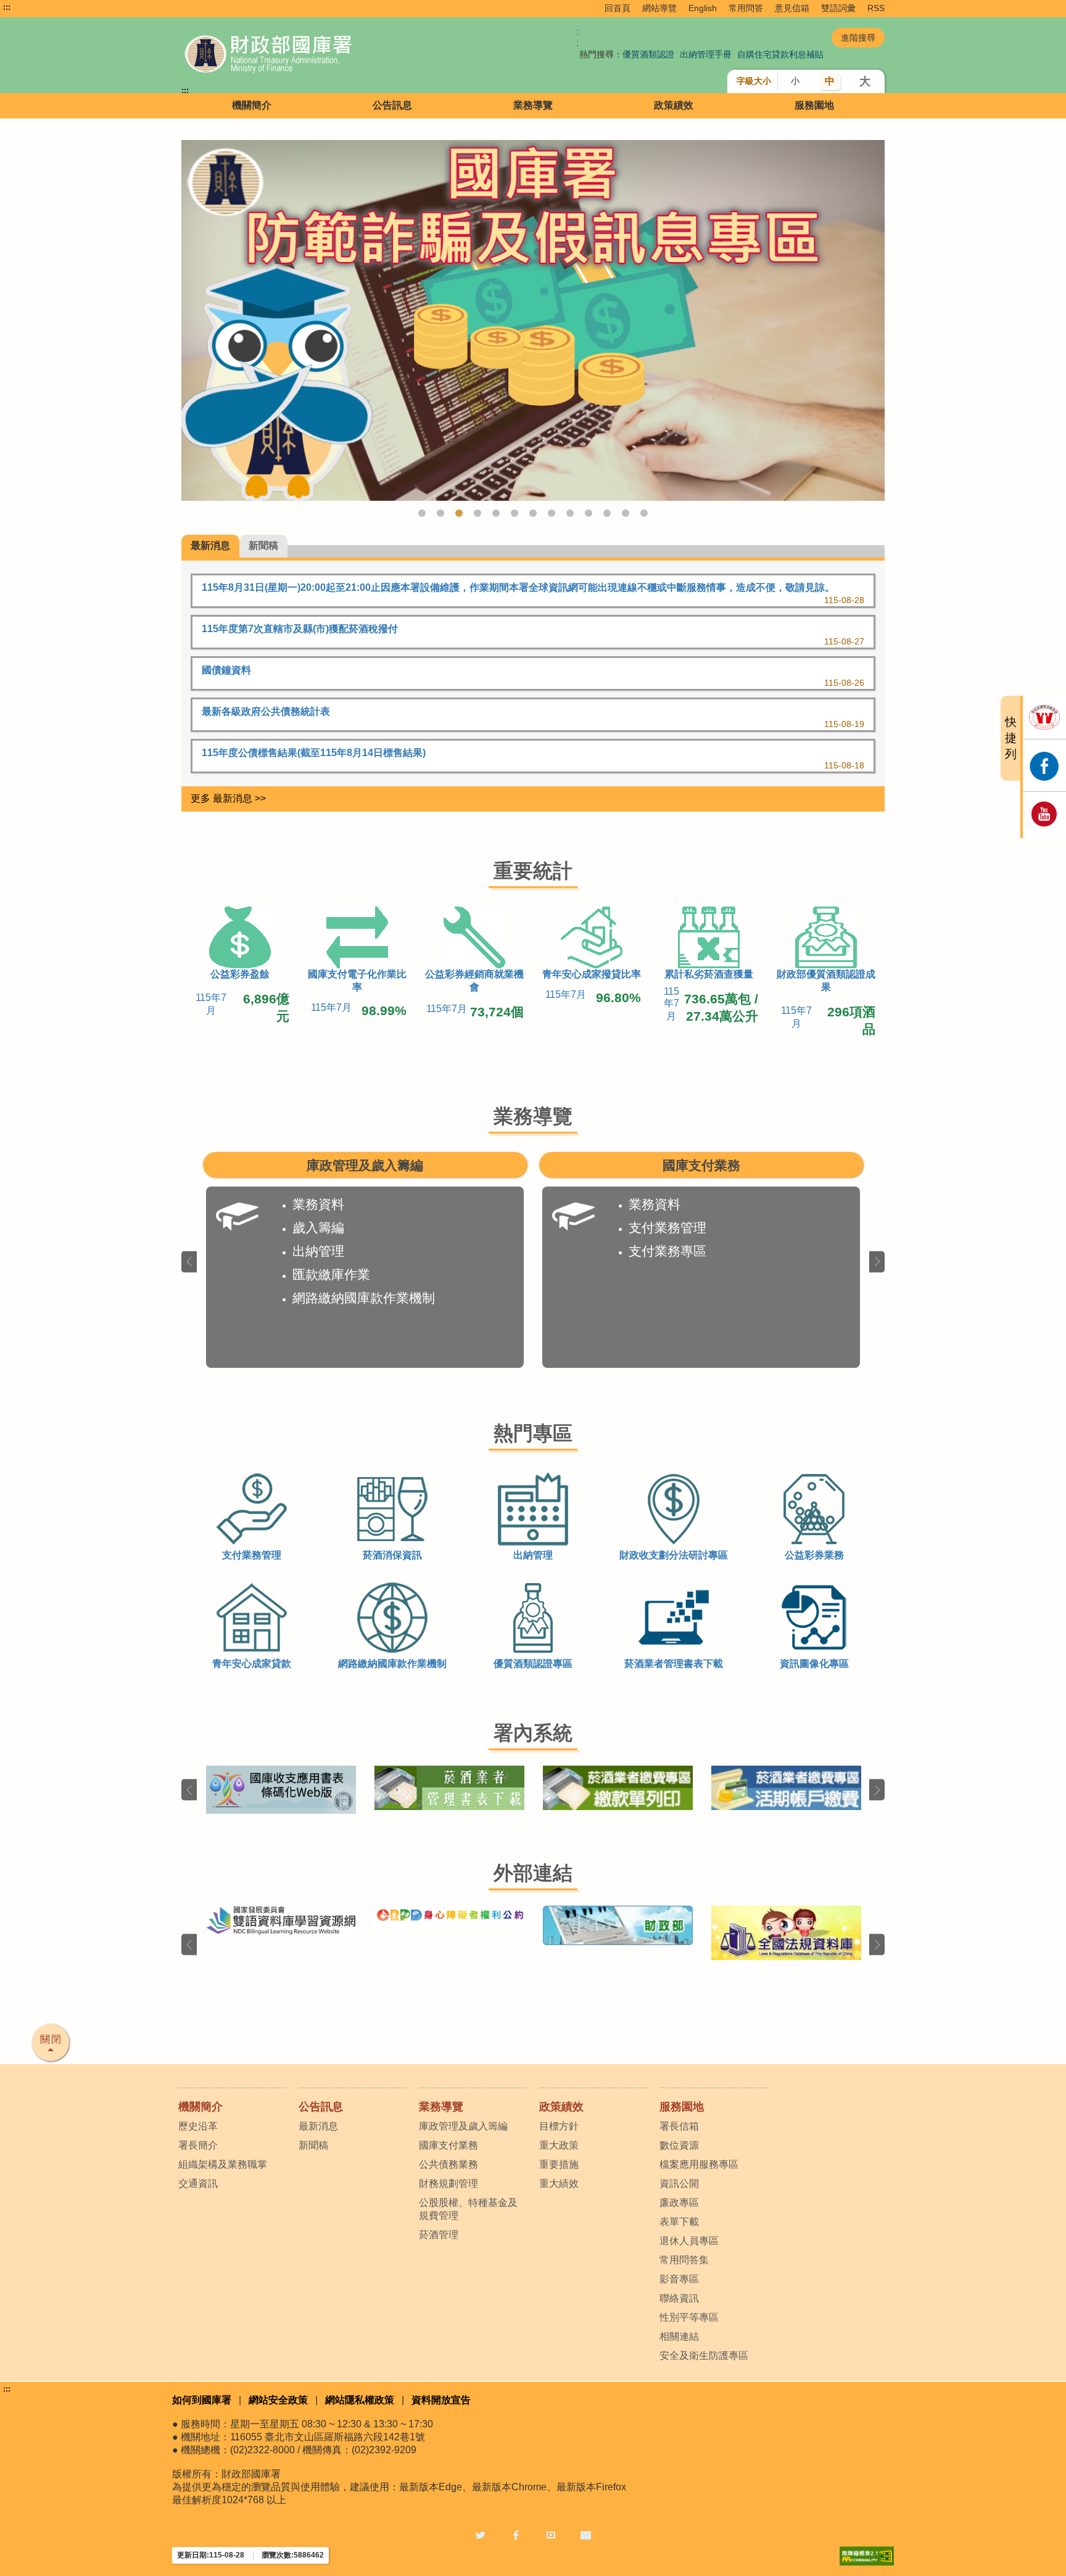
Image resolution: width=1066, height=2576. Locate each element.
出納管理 (318, 1251)
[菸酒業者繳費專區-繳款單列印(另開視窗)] (618, 1788)
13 (644, 513)
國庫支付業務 (448, 2145)
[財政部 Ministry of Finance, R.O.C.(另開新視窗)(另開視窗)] (618, 1925)
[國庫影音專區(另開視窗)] (1044, 815)
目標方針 (559, 2126)
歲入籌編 (318, 1228)
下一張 (877, 1261)
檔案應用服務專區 (699, 2164)
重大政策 (559, 2145)
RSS (876, 8)
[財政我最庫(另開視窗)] (1044, 765)
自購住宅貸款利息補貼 (780, 54)
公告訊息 (392, 105)
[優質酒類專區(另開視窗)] (1044, 717)
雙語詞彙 (838, 8)
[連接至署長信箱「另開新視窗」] (586, 2534)
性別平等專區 (689, 2317)
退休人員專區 (689, 2241)
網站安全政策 (278, 2400)
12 (626, 513)
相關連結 (679, 2336)
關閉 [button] (51, 2039)
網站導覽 (659, 8)
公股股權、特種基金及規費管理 (468, 2209)
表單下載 (679, 2222)
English (703, 8)
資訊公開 (679, 2183)
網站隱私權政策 (360, 2400)
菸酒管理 (439, 2235)
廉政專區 (679, 2203)
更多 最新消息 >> (228, 798)
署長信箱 (679, 2126)
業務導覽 (533, 105)
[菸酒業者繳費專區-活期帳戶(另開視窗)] (786, 1788)
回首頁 (618, 8)
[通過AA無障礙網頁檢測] (867, 2556)
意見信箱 (792, 8)
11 (607, 513)
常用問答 (746, 8)
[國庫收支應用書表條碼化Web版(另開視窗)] (281, 1789)
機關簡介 (252, 105)
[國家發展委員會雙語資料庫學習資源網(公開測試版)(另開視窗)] (281, 1920)
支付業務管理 (667, 1228)
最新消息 (318, 2126)
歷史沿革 (198, 2126)
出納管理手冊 (706, 54)
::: (7, 7)
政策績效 (674, 105)
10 (589, 513)
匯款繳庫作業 (331, 1274)
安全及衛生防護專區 (704, 2356)
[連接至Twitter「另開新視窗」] (480, 2534)
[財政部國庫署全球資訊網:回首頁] (322, 55)
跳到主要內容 (33, 7)
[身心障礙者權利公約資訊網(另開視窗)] (449, 1916)
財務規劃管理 (448, 2183)
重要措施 (559, 2164)
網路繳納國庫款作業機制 (364, 1298)
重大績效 (559, 2183)
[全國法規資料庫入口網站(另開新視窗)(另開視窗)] (786, 1933)
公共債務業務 (448, 2164)
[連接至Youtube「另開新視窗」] (551, 2534)
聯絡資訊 (679, 2298)
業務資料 (318, 1204)
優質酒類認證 (648, 54)
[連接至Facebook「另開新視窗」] (516, 2534)
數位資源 (679, 2145)
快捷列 (1011, 738)
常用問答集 (684, 2260)
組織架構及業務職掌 (223, 2164)
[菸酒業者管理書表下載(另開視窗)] (449, 1788)
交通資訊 (198, 2183)
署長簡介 (198, 2145)
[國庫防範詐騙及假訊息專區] (533, 320)
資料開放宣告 (441, 2400)
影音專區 (679, 2279)
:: (577, 37)
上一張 (189, 1261)
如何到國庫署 (202, 2400)
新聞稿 (313, 2145)
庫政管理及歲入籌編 (463, 2126)
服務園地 (814, 105)
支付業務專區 (667, 1251)
